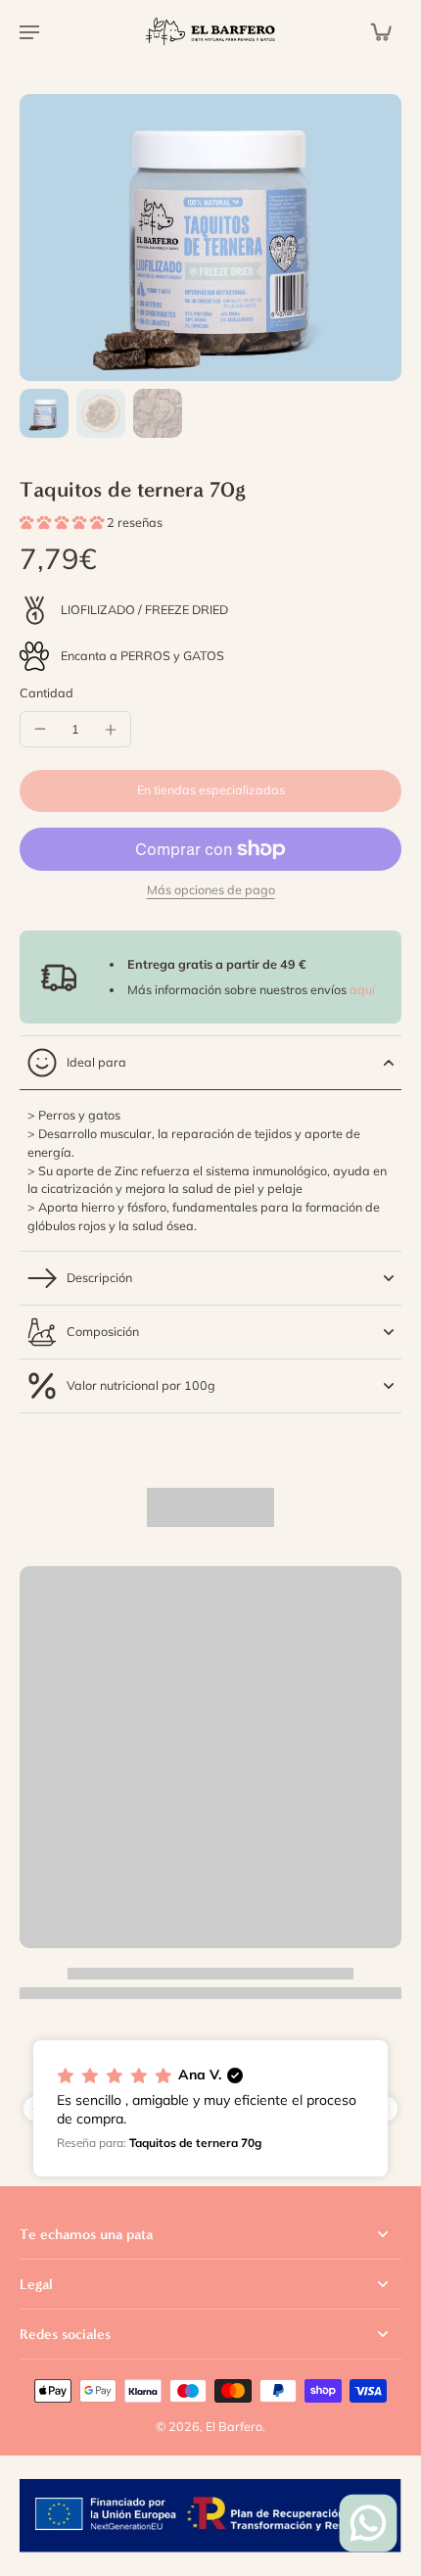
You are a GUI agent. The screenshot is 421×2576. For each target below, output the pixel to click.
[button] (210, 791)
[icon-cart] (380, 31)
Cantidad (47, 692)
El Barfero (234, 2426)
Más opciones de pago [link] (211, 890)
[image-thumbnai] (44, 413)
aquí (362, 989)
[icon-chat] (368, 2523)
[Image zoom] (210, 238)
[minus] (40, 729)
